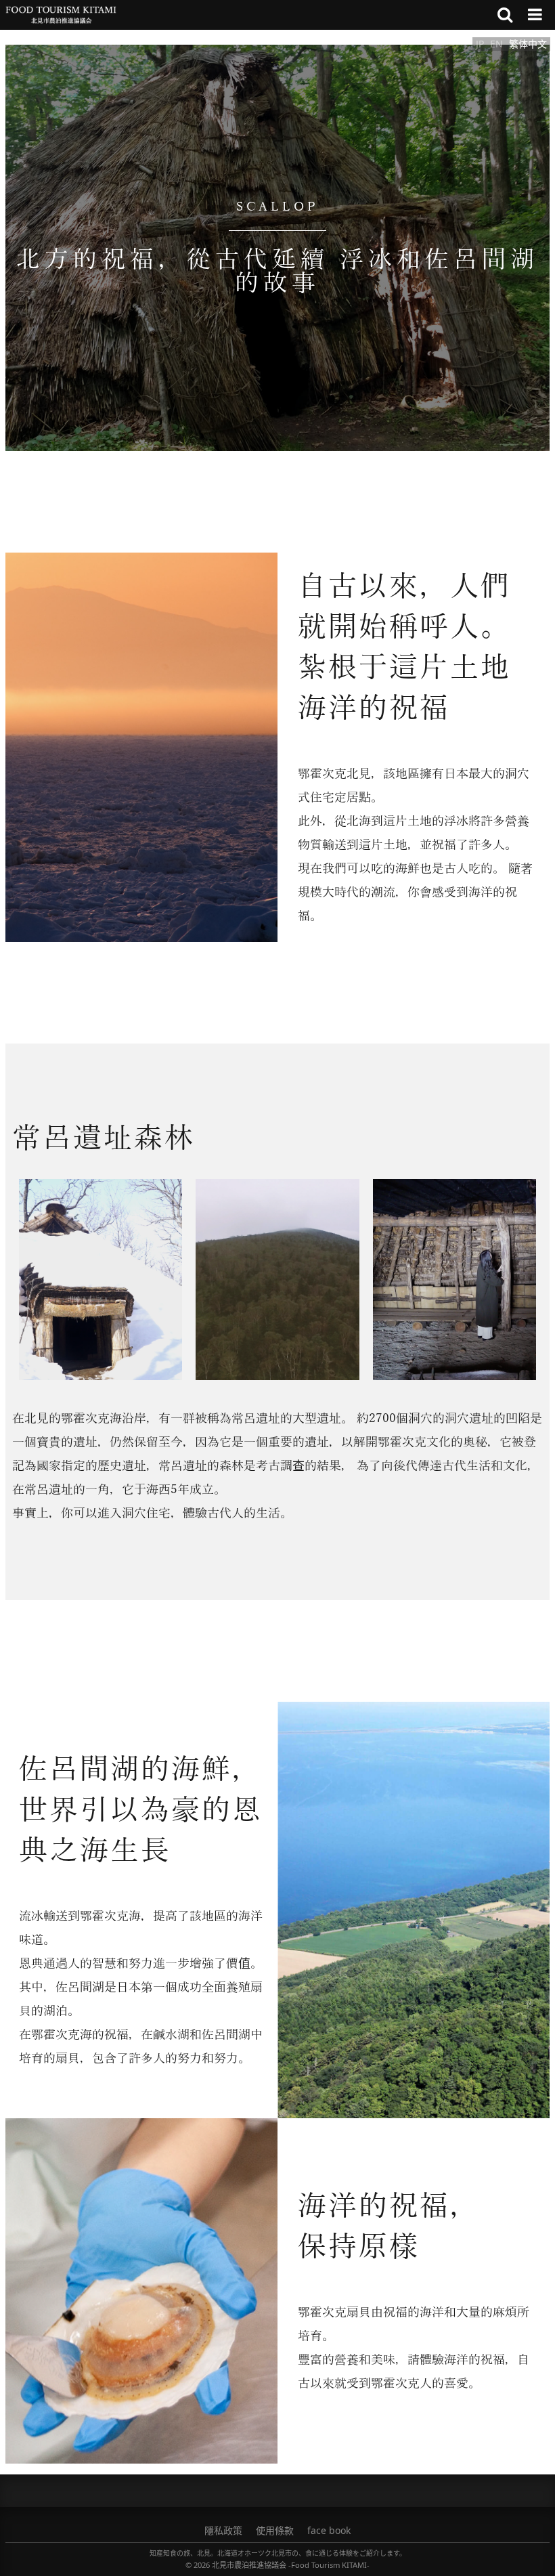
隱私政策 (223, 2530)
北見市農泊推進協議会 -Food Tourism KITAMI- (291, 2565)
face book (329, 2530)
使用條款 (275, 2530)
